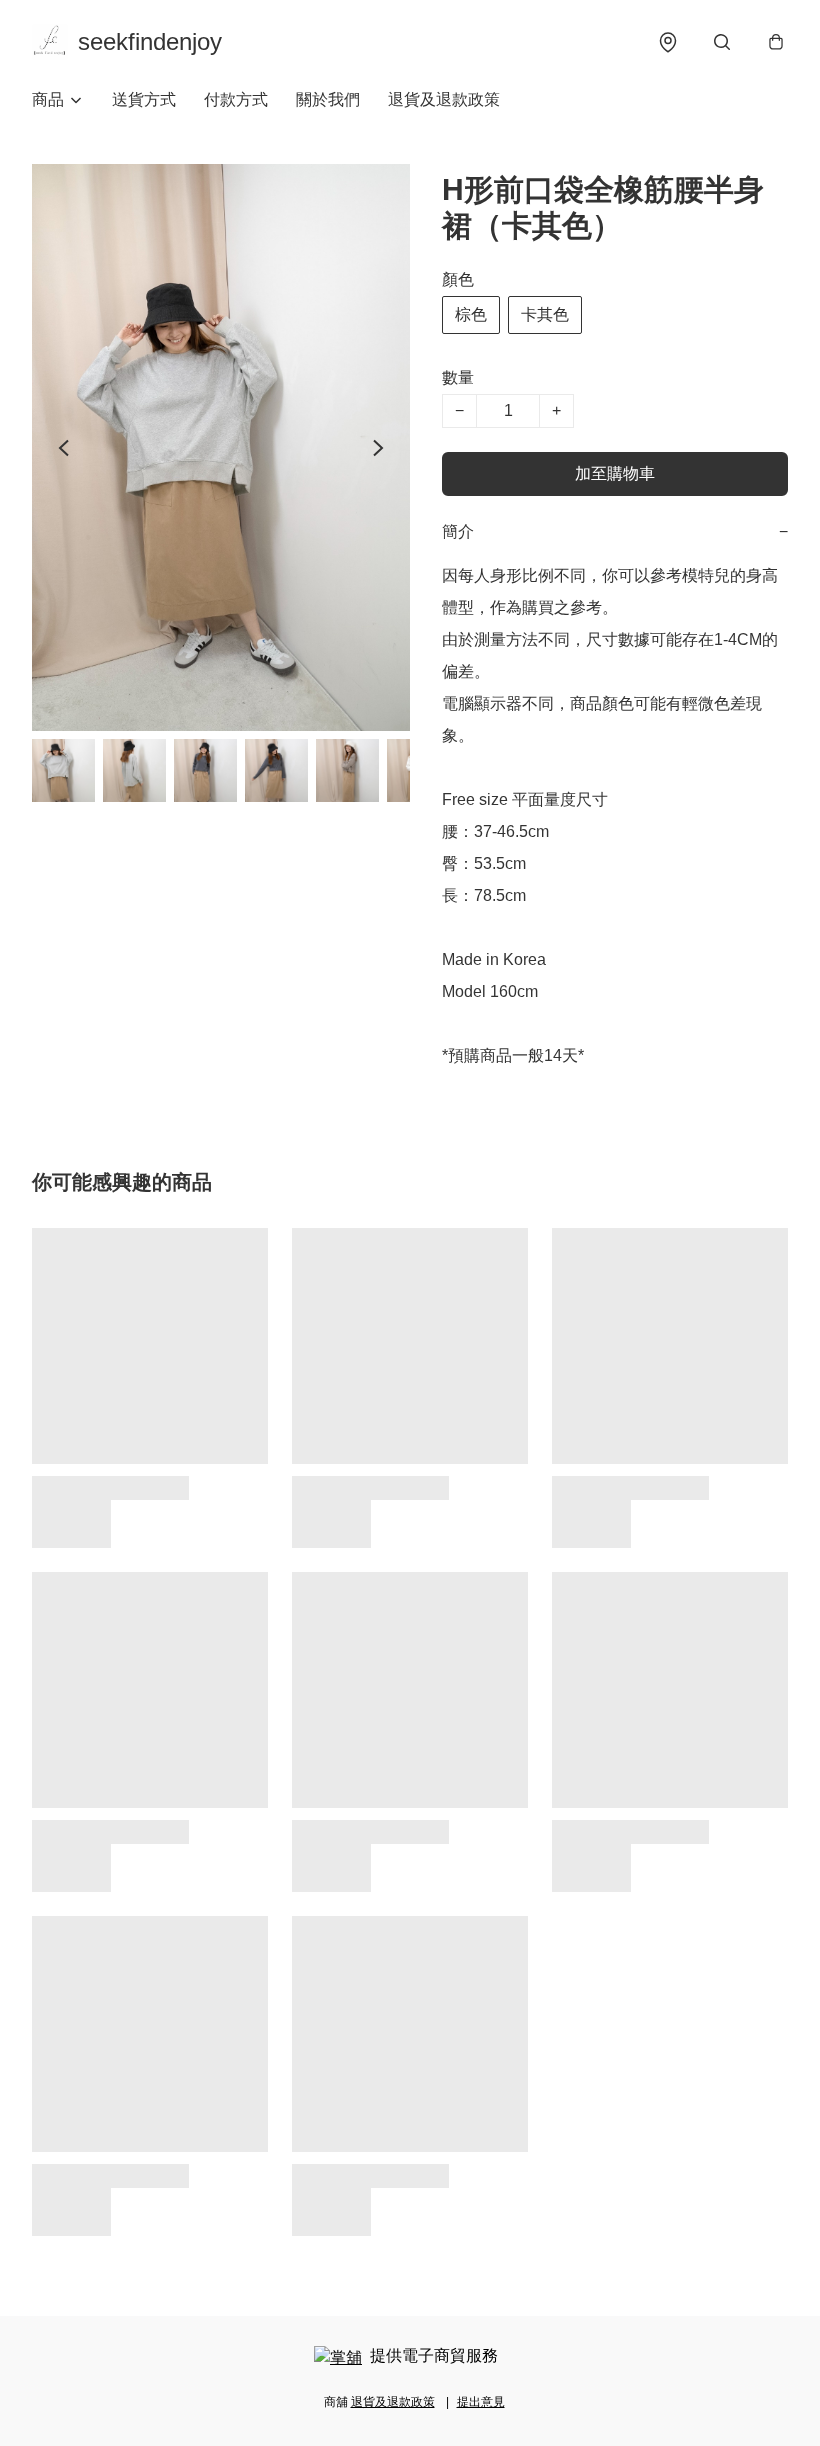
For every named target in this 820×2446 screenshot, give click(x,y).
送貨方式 (144, 99)
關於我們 (328, 99)
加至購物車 (615, 473)
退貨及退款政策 (444, 99)
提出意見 (481, 2402)
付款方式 (236, 99)
